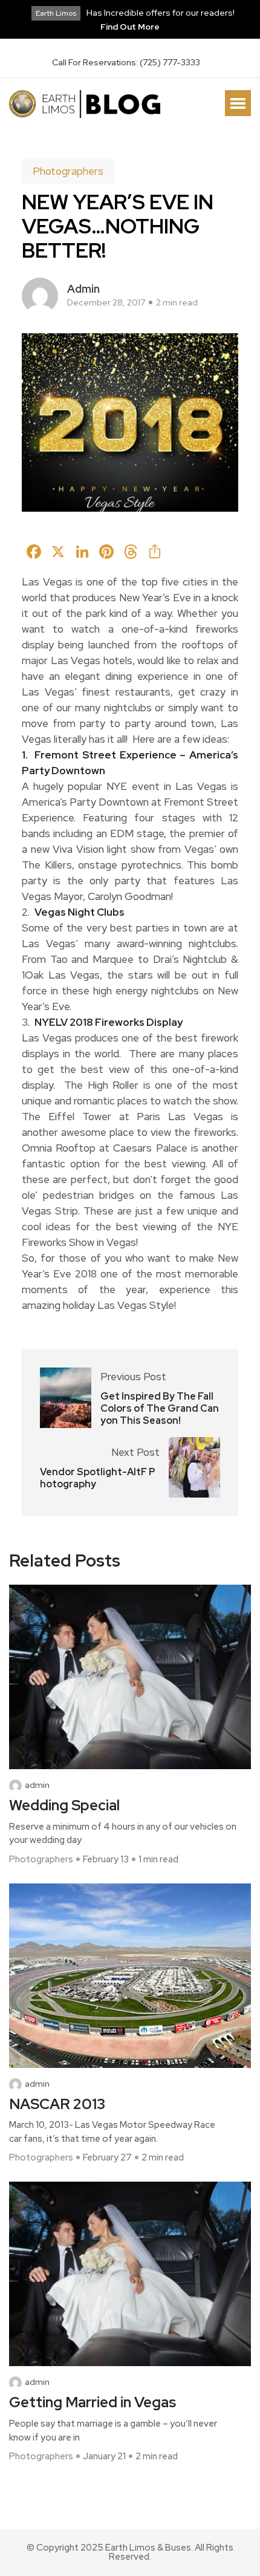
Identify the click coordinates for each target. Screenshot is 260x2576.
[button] (238, 103)
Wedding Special (64, 1806)
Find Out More (130, 27)
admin (83, 289)
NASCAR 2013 (57, 2105)
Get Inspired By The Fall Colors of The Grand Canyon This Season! (160, 1409)
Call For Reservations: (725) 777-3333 (126, 62)
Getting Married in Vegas (93, 2403)
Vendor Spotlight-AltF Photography (98, 1478)
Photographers (68, 171)
